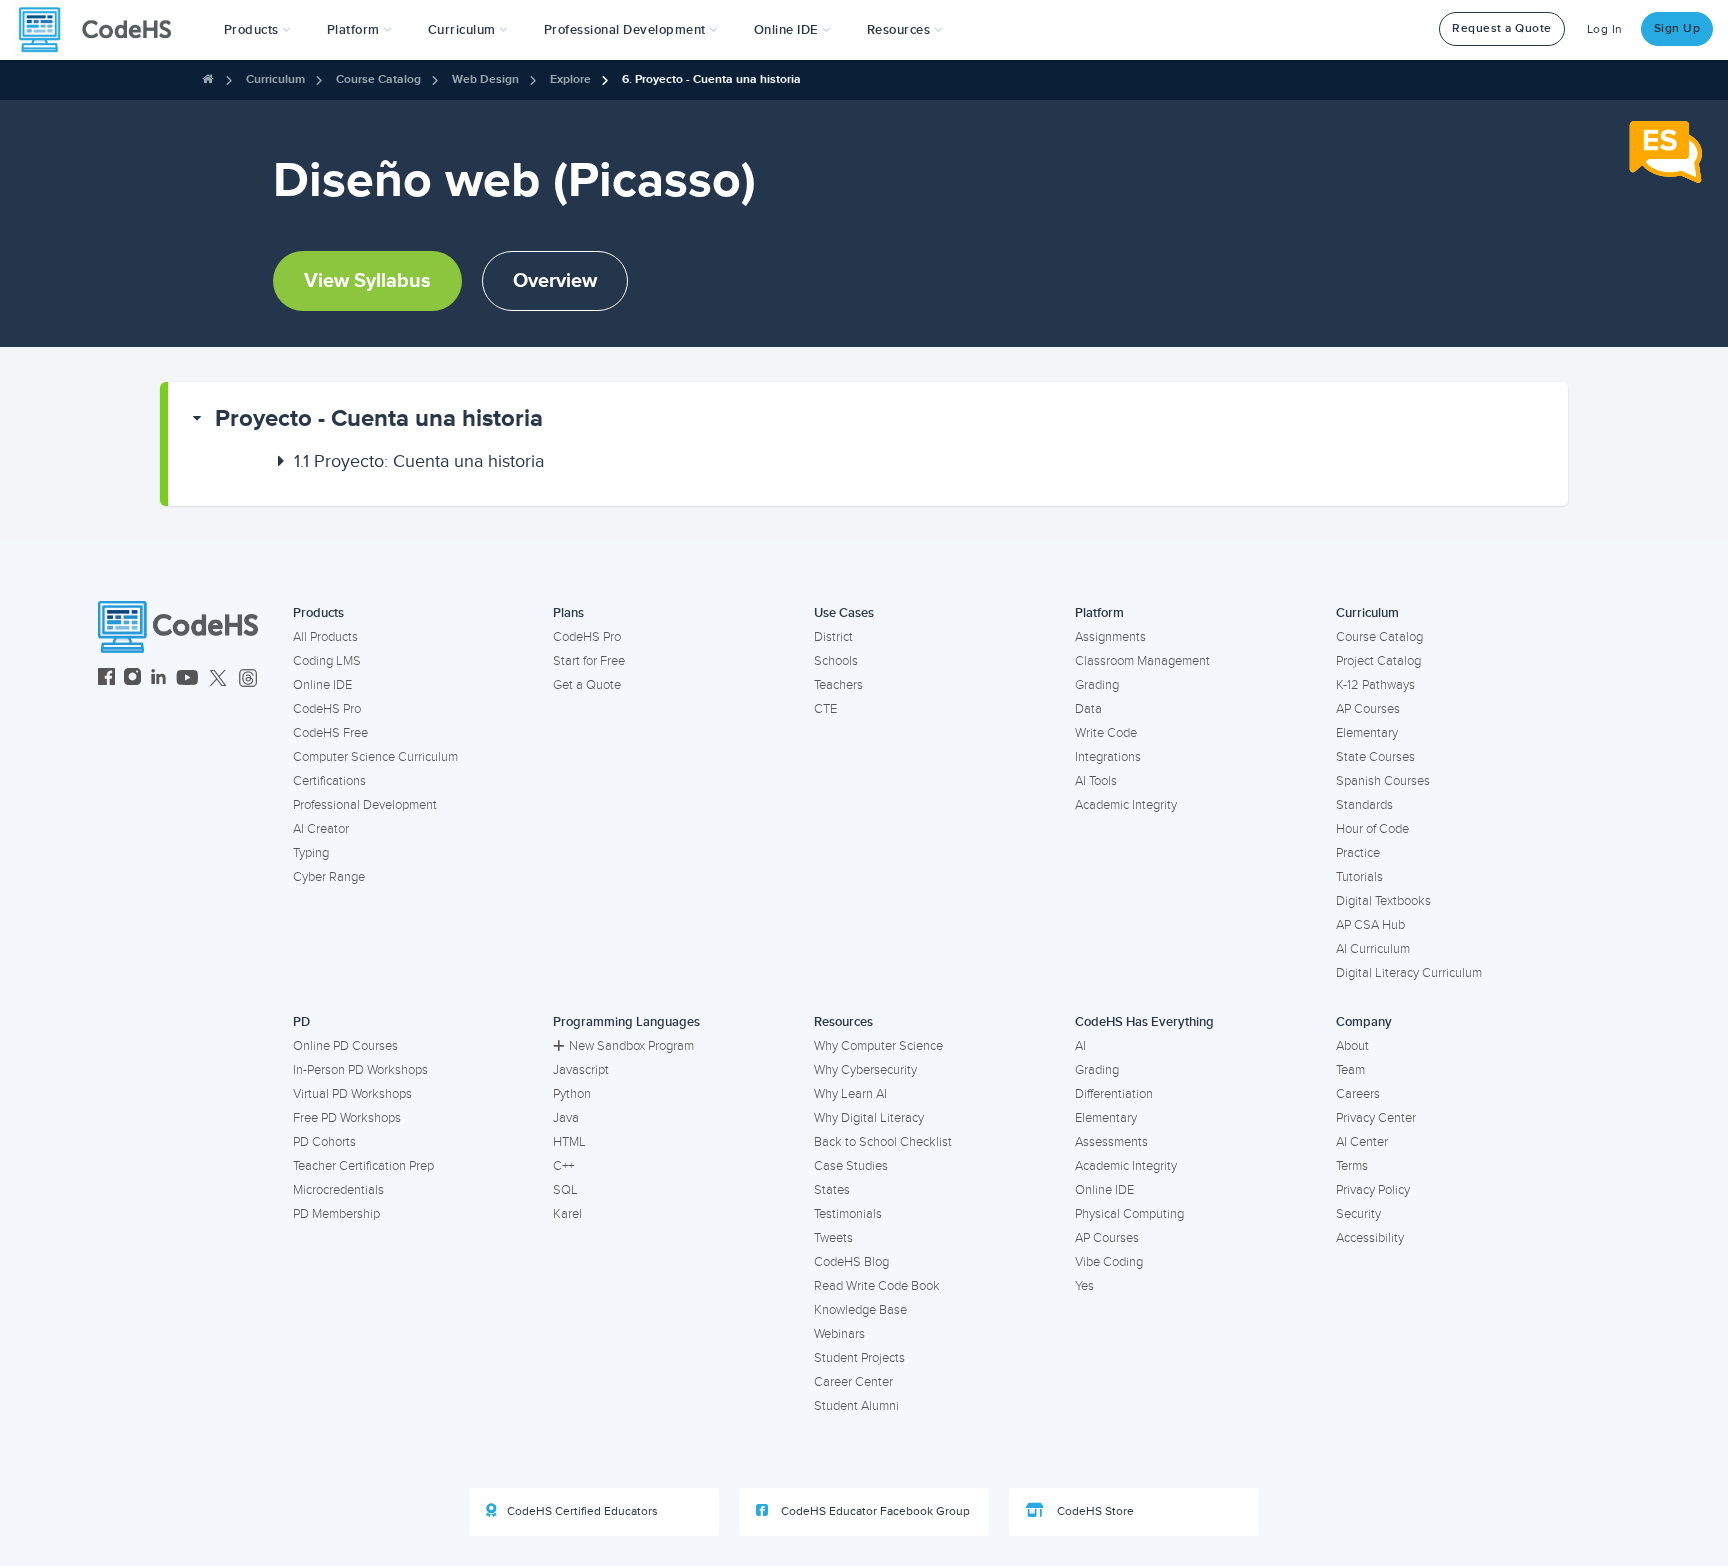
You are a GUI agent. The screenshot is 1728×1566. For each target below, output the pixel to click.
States (832, 1190)
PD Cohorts (324, 1142)
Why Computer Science (878, 1046)
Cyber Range (329, 877)
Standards (1364, 805)
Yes (1084, 1286)
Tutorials (1359, 877)
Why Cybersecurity (865, 1070)
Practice (1358, 853)
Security (1358, 1214)
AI (1080, 1046)
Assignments (1110, 637)
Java (566, 1118)
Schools (836, 661)
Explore (570, 79)
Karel (567, 1214)
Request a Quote (1502, 28)
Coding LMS (327, 661)
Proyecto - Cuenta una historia (379, 418)
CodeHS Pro (327, 709)
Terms (1352, 1166)
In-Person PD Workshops (360, 1070)
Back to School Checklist (883, 1142)
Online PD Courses (345, 1046)
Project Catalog (1378, 661)
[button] (257, 30)
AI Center (1362, 1142)
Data (1088, 709)
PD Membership (336, 1214)
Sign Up (1677, 28)
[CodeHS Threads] (248, 679)
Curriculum (275, 79)
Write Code (1106, 733)
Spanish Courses (1383, 781)
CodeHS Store (1094, 1511)
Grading (1097, 685)
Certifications (329, 781)
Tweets (833, 1238)
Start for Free (589, 661)
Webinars (839, 1334)
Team (1350, 1070)
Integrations (1108, 757)
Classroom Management (1142, 661)
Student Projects (859, 1358)
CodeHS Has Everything (1144, 1022)
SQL (565, 1190)
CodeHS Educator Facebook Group (874, 1511)
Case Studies (851, 1166)
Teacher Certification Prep (363, 1166)
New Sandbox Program (631, 1046)
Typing (311, 853)
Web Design (485, 79)
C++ (563, 1166)
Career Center (853, 1382)
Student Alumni (856, 1406)
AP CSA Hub (1370, 925)
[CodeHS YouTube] (187, 679)
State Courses (1375, 757)
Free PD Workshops (347, 1118)
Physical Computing (1129, 1214)
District (833, 637)
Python (572, 1094)
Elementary (1367, 733)
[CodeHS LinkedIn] (158, 679)
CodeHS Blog (851, 1262)
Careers (1358, 1094)
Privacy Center (1376, 1118)
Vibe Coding (1109, 1262)
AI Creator (321, 829)
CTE (825, 709)
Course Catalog (378, 79)
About (1352, 1046)
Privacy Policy (1373, 1190)
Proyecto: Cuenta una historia (419, 461)
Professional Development (365, 805)
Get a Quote (587, 685)
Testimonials (848, 1214)
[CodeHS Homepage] (103, 30)
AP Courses (1368, 709)
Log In (1605, 29)
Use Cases (844, 613)
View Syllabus (367, 281)
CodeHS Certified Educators (582, 1511)
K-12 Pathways (1375, 685)
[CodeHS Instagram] (132, 679)
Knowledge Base (860, 1310)
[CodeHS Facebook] (106, 679)
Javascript (581, 1070)
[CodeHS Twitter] (218, 679)
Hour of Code (1372, 829)
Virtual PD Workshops (352, 1094)
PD (301, 1022)
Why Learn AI (850, 1094)
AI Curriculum (1373, 949)
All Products (325, 637)
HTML (569, 1142)
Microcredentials (338, 1190)
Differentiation (1114, 1094)
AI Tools (1096, 781)
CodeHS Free (330, 733)
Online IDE (322, 685)
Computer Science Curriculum (375, 757)
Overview (555, 281)
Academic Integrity (1126, 805)
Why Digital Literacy (869, 1118)
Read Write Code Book (877, 1286)
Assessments (1111, 1142)
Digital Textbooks (1383, 901)
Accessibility (1370, 1238)
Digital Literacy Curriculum (1409, 973)
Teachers (838, 685)
